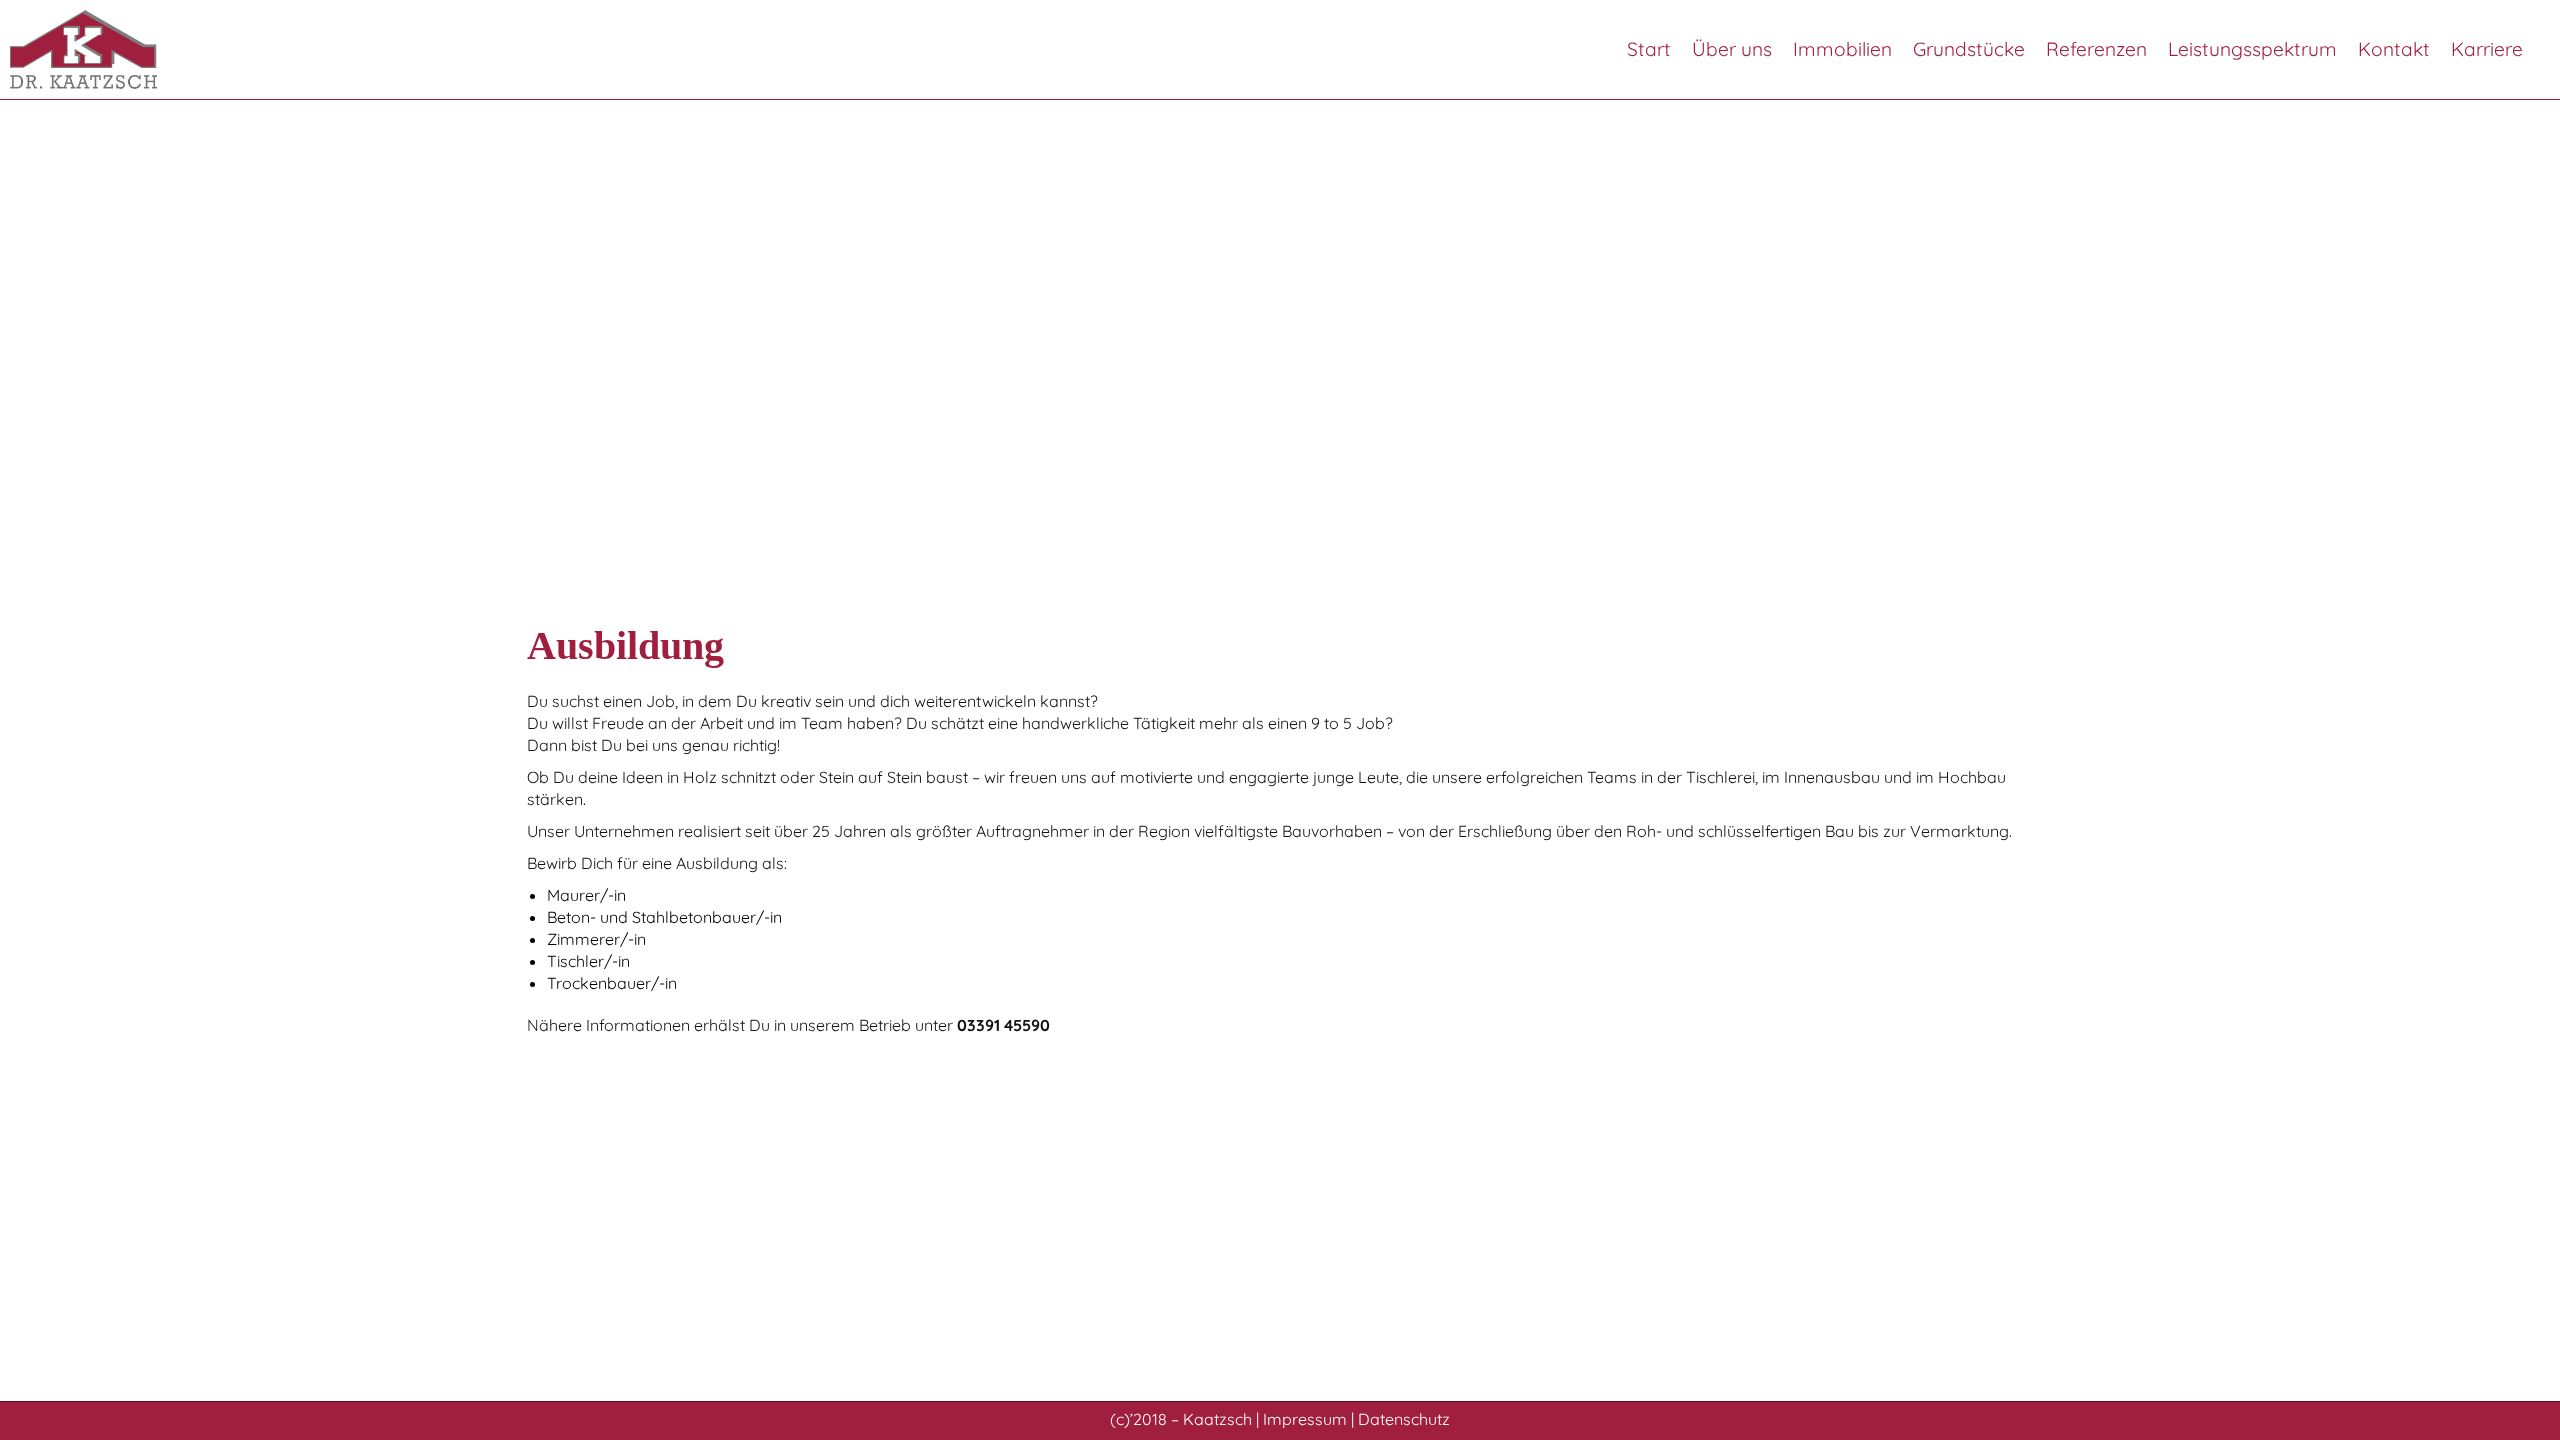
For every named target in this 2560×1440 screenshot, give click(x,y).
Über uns (1732, 49)
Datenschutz (1404, 1419)
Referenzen (2096, 49)
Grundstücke (1969, 49)
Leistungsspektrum (2252, 49)
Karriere (2487, 49)
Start (1649, 49)
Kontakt (2394, 49)
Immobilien (1842, 49)
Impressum (1305, 1419)
